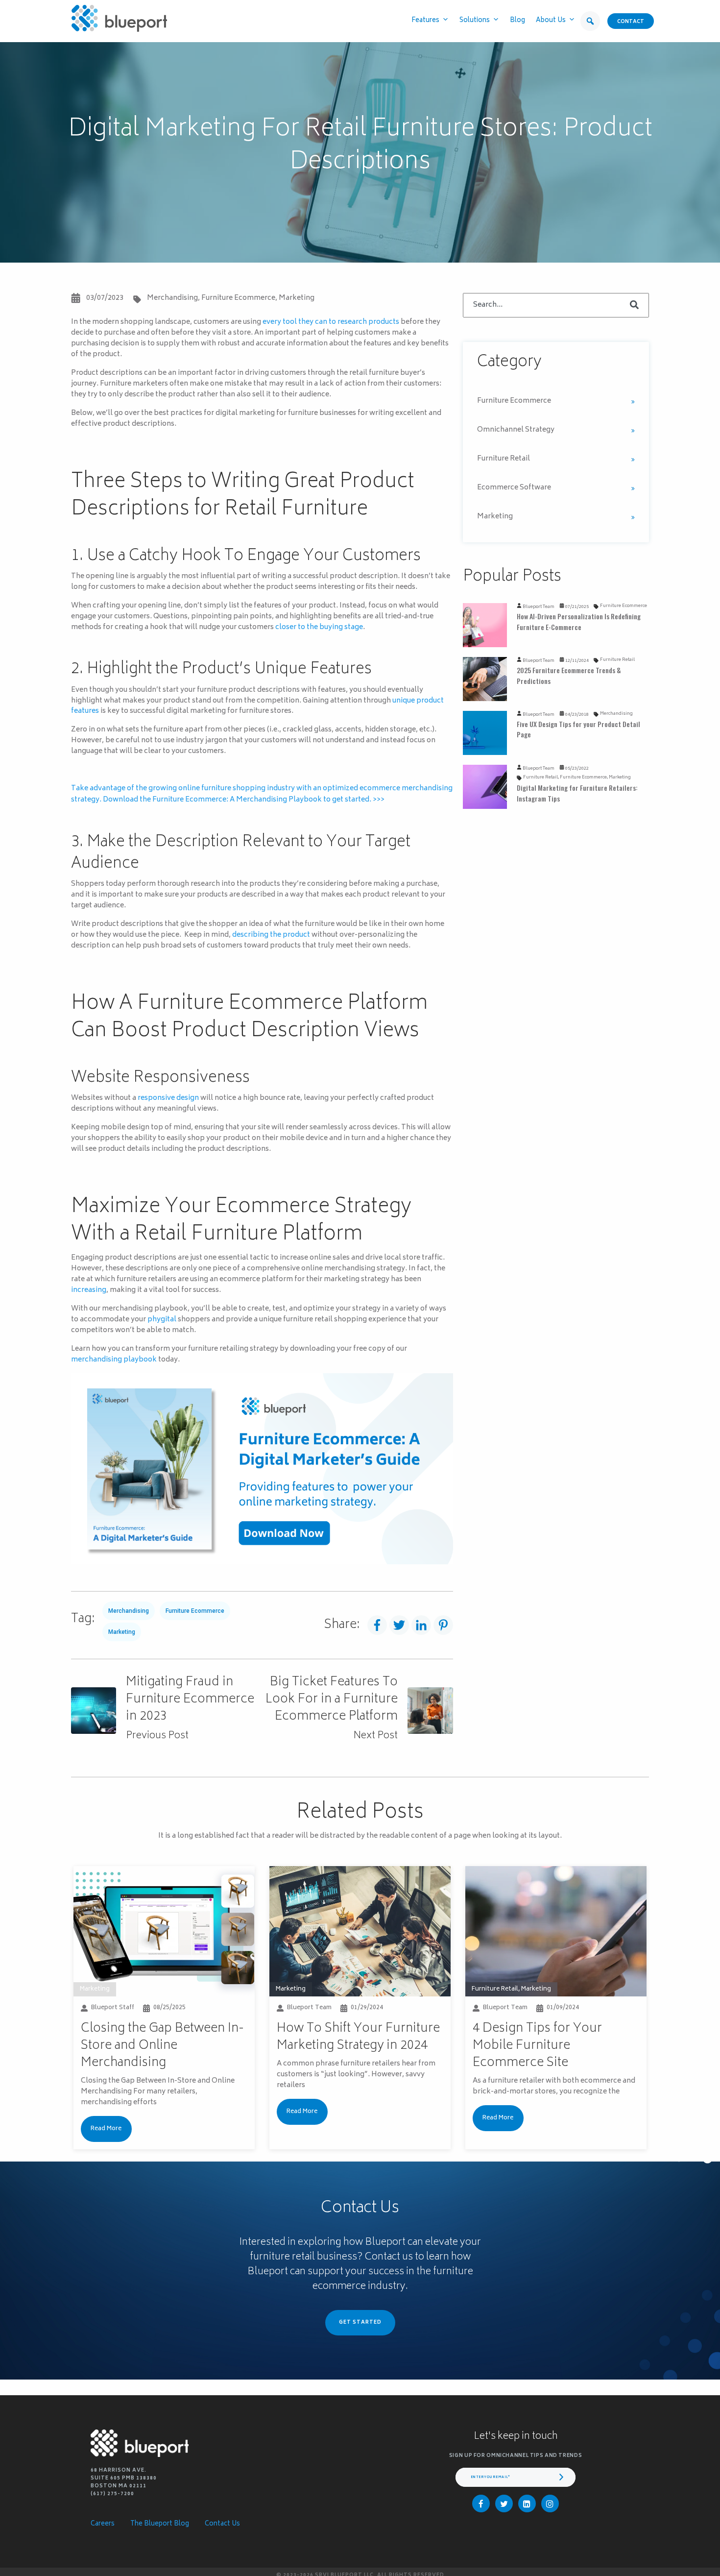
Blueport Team (539, 607)
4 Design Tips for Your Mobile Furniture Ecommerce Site (537, 2046)
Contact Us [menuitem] (222, 2524)
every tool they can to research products (331, 322)
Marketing (297, 298)
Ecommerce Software (514, 488)
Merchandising (172, 298)
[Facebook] (481, 2503)
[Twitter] (504, 2503)
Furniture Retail (504, 459)
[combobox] (556, 305)
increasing (89, 1290)
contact (631, 22)
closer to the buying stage (319, 627)
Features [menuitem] (425, 21)
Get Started (360, 2323)
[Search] (634, 305)
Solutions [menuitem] (475, 21)
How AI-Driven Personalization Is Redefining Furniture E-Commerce (579, 621)
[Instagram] (550, 2503)
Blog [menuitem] (517, 21)
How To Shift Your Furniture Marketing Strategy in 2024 (358, 2037)
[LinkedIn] (527, 2503)
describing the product (271, 935)
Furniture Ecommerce (238, 298)
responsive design (168, 1098)
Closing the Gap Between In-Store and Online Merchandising (162, 2046)
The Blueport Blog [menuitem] (160, 2524)
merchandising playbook (114, 1360)
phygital (162, 1320)
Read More (106, 2129)
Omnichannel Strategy (516, 430)
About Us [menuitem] (551, 21)
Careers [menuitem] (103, 2524)
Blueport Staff (113, 2008)
